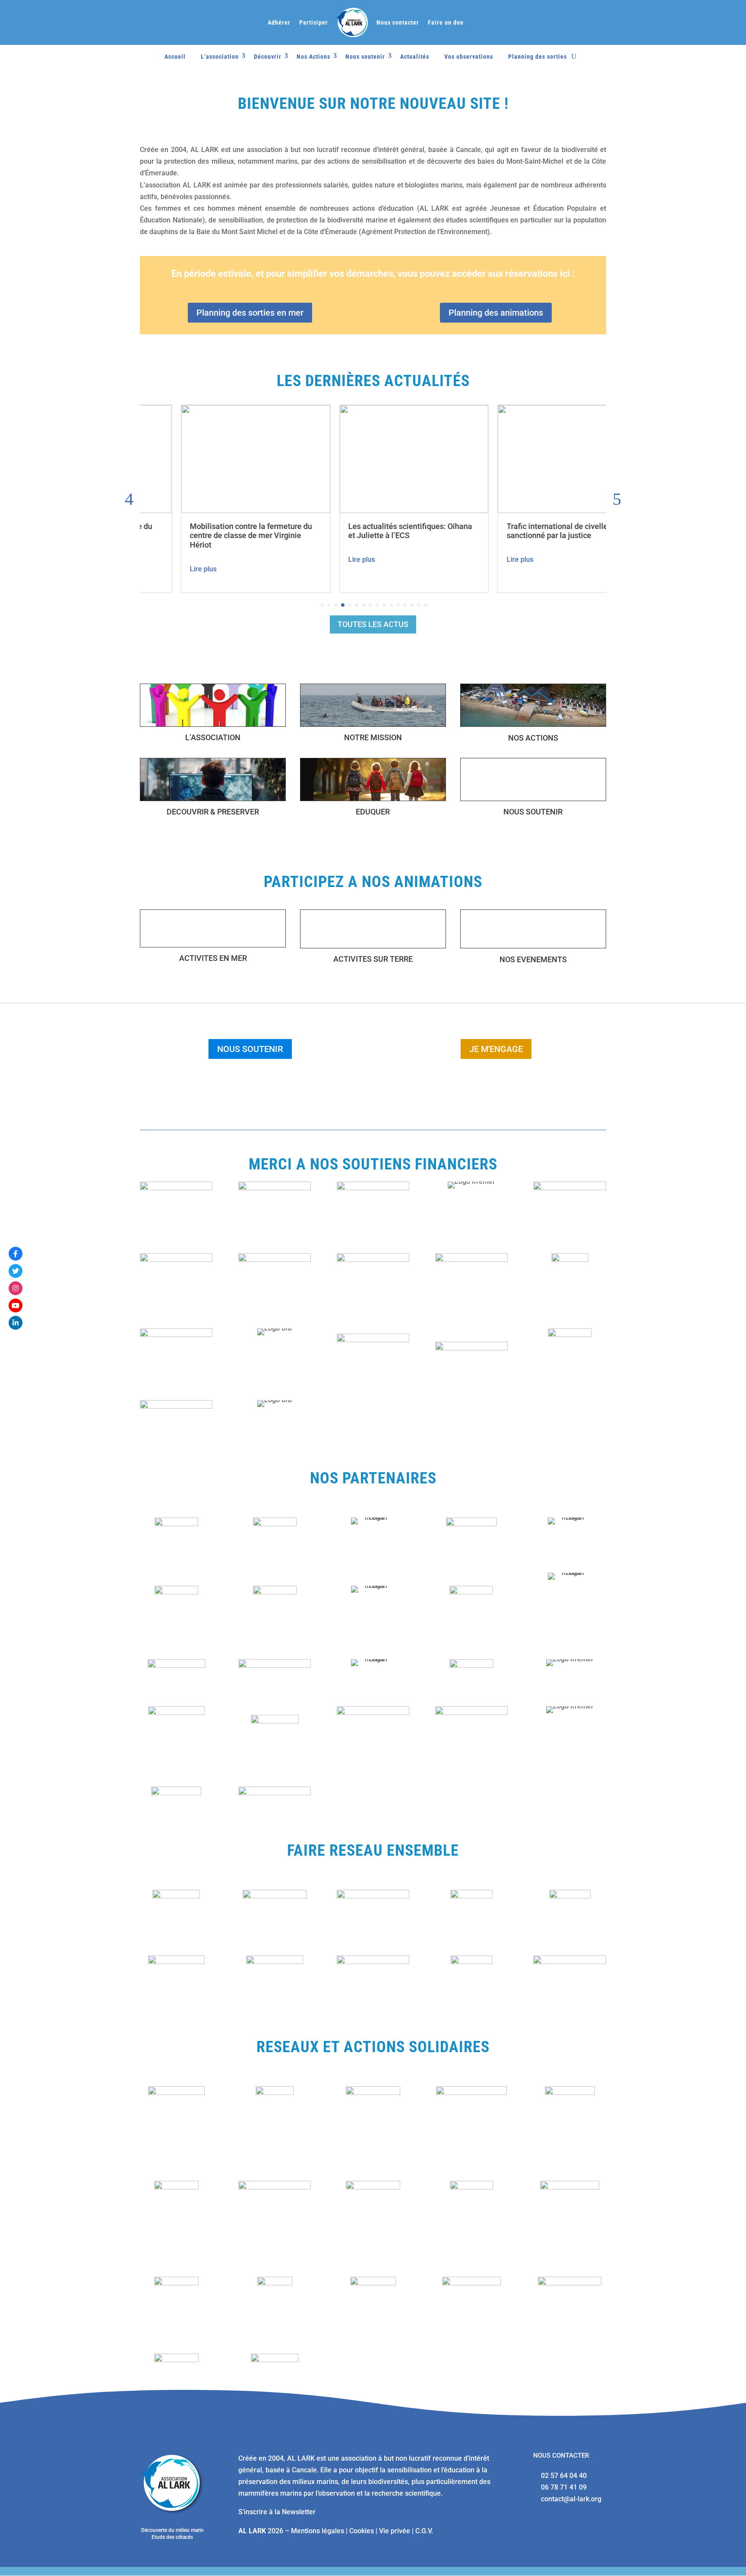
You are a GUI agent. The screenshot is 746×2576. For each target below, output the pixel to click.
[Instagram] (16, 1288)
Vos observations (469, 57)
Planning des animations (496, 313)
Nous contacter (398, 22)
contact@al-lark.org (571, 2499)
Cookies (362, 2531)
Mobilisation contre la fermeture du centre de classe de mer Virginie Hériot (210, 535)
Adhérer (279, 22)
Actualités (415, 57)
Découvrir (268, 57)
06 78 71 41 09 (564, 2487)
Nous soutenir (365, 57)
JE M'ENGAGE (496, 1049)
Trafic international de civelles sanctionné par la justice (518, 531)
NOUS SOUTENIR (250, 1049)
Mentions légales (318, 2531)
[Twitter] (16, 1271)
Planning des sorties (537, 57)
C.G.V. (424, 2531)
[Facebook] (16, 1254)
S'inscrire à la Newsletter (277, 2512)
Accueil (175, 57)
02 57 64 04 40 (564, 2476)
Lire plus (162, 569)
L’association (220, 57)
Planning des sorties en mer (250, 313)
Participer (314, 22)
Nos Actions (313, 57)
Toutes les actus (373, 624)
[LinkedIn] (16, 1323)
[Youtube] (16, 1305)
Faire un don (446, 22)
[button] (617, 499)
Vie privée (395, 2531)
